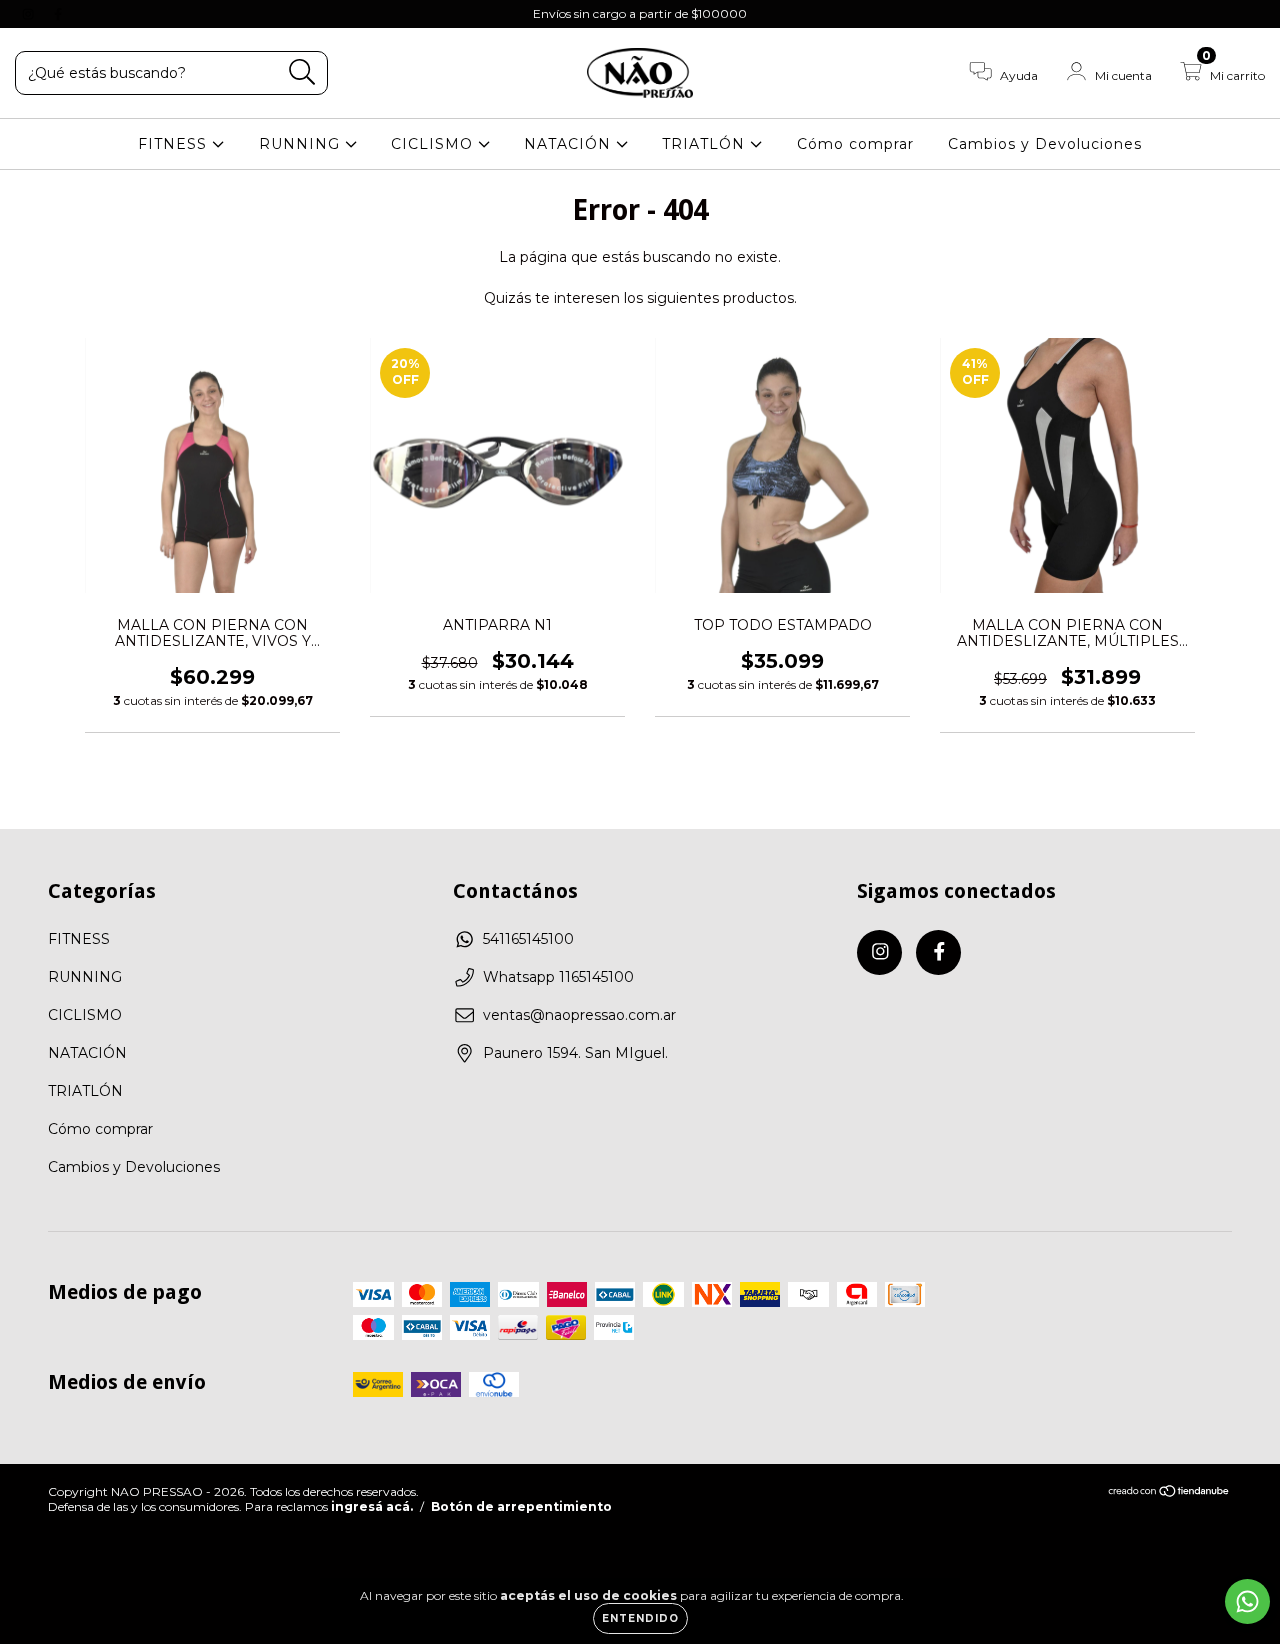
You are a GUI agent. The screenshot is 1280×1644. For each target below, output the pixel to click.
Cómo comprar (855, 144)
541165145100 (528, 939)
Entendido (640, 1618)
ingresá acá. (372, 1506)
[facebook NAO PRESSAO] (58, 14)
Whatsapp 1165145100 (558, 977)
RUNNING (302, 144)
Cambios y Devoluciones (1045, 144)
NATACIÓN (570, 144)
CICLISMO (434, 144)
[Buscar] (302, 72)
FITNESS (175, 144)
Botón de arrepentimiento (521, 1506)
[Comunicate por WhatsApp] (1247, 1601)
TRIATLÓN (706, 144)
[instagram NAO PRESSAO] (30, 14)
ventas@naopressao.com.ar (579, 1015)
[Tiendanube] (1169, 1493)
